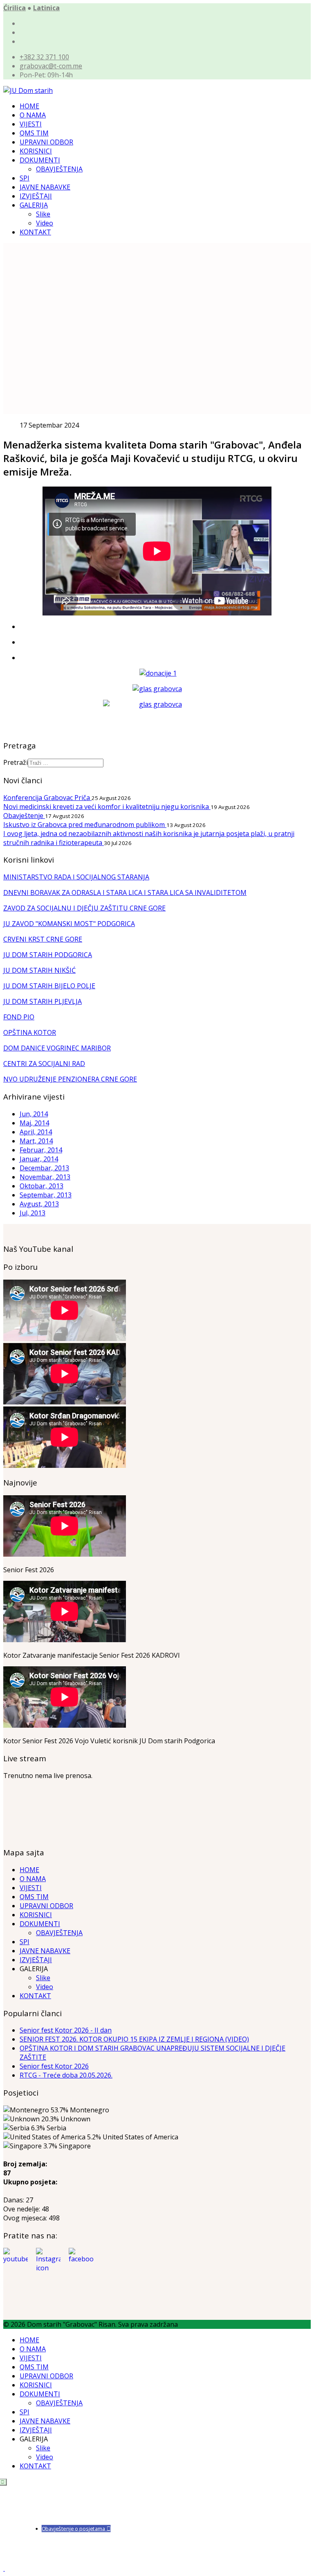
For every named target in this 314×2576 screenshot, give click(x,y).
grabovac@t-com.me (51, 66)
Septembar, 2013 (46, 1195)
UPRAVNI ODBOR (46, 142)
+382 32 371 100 (44, 57)
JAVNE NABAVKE (45, 187)
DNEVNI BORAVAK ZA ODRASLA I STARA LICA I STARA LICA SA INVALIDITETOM (125, 892)
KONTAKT (35, 232)
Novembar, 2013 (45, 1177)
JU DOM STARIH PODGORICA (48, 955)
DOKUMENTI (40, 160)
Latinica (46, 8)
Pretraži (16, 762)
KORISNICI (36, 151)
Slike (43, 214)
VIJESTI (31, 124)
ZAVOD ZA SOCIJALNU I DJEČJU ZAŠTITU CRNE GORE (84, 908)
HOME (29, 106)
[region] (157, 329)
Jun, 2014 (34, 1114)
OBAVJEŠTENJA (59, 169)
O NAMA (33, 115)
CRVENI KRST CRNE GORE (43, 939)
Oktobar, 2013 (41, 1186)
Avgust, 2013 (39, 1204)
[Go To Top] (4, 2568)
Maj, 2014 (34, 1123)
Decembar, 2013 (44, 1168)
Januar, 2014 (39, 1159)
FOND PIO (19, 1017)
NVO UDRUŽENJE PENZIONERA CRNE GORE (70, 1079)
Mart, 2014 (36, 1141)
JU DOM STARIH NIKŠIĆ (39, 970)
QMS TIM (34, 133)
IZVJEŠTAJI (36, 196)
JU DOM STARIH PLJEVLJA (43, 1001)
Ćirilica (15, 8)
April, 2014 (36, 1132)
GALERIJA (34, 205)
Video (45, 223)
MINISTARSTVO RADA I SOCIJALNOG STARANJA (76, 877)
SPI (25, 178)
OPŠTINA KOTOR (30, 1032)
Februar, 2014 (41, 1150)
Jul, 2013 (33, 1213)
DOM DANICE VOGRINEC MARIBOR (57, 1048)
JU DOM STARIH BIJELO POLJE (49, 986)
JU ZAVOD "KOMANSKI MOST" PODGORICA (69, 924)
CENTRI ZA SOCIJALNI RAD (44, 1064)
